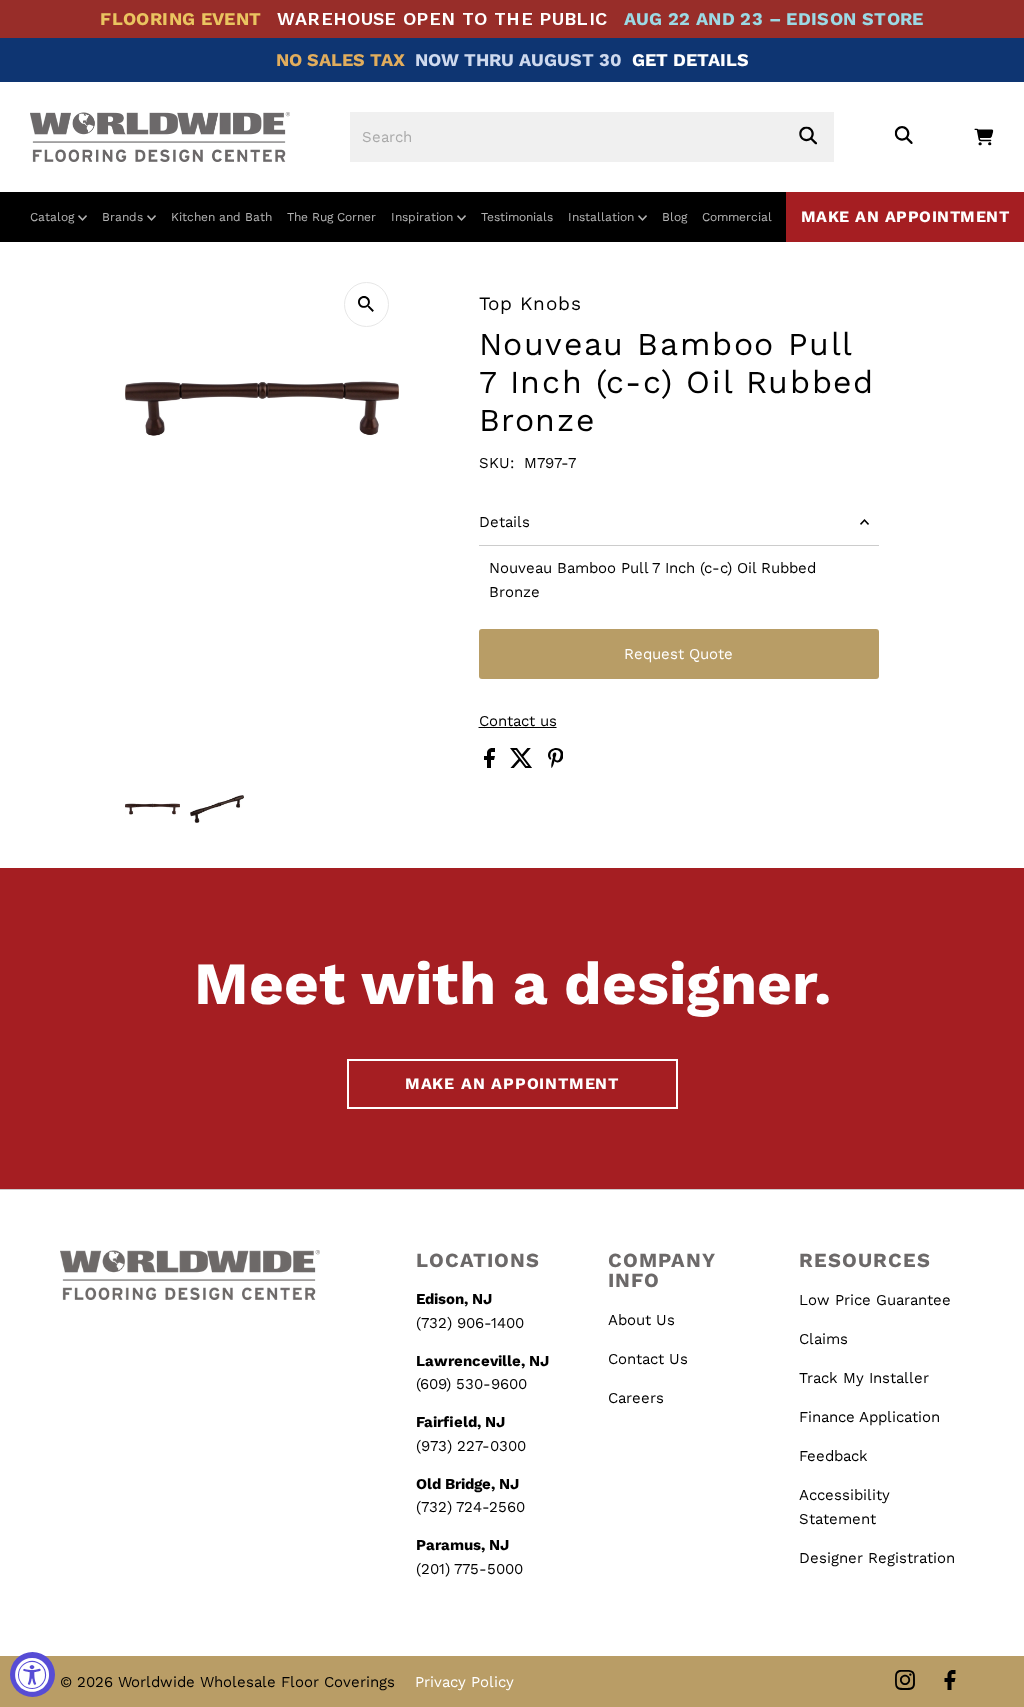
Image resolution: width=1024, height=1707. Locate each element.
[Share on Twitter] (524, 763)
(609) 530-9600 (471, 1384)
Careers (636, 1398)
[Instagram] (905, 1681)
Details (504, 522)
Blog (674, 217)
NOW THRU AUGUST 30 (518, 59)
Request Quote (678, 654)
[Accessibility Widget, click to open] (32, 1674)
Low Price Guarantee (875, 1300)
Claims (823, 1339)
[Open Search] (903, 136)
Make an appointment (905, 216)
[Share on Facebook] (492, 763)
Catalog (54, 217)
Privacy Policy (464, 1682)
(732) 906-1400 (470, 1323)
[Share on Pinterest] (556, 763)
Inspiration (424, 217)
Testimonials (517, 217)
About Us (641, 1320)
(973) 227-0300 (471, 1446)
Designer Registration (877, 1558)
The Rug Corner (331, 217)
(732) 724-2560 (470, 1507)
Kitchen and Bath (221, 217)
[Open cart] (983, 137)
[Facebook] (950, 1681)
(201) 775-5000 (469, 1569)
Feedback (833, 1456)
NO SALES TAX (340, 59)
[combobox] (592, 137)
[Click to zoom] (366, 304)
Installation (603, 217)
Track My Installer (864, 1378)
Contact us (518, 721)
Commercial (737, 217)
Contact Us (648, 1359)
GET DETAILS (690, 59)
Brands (124, 217)
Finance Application (869, 1417)
